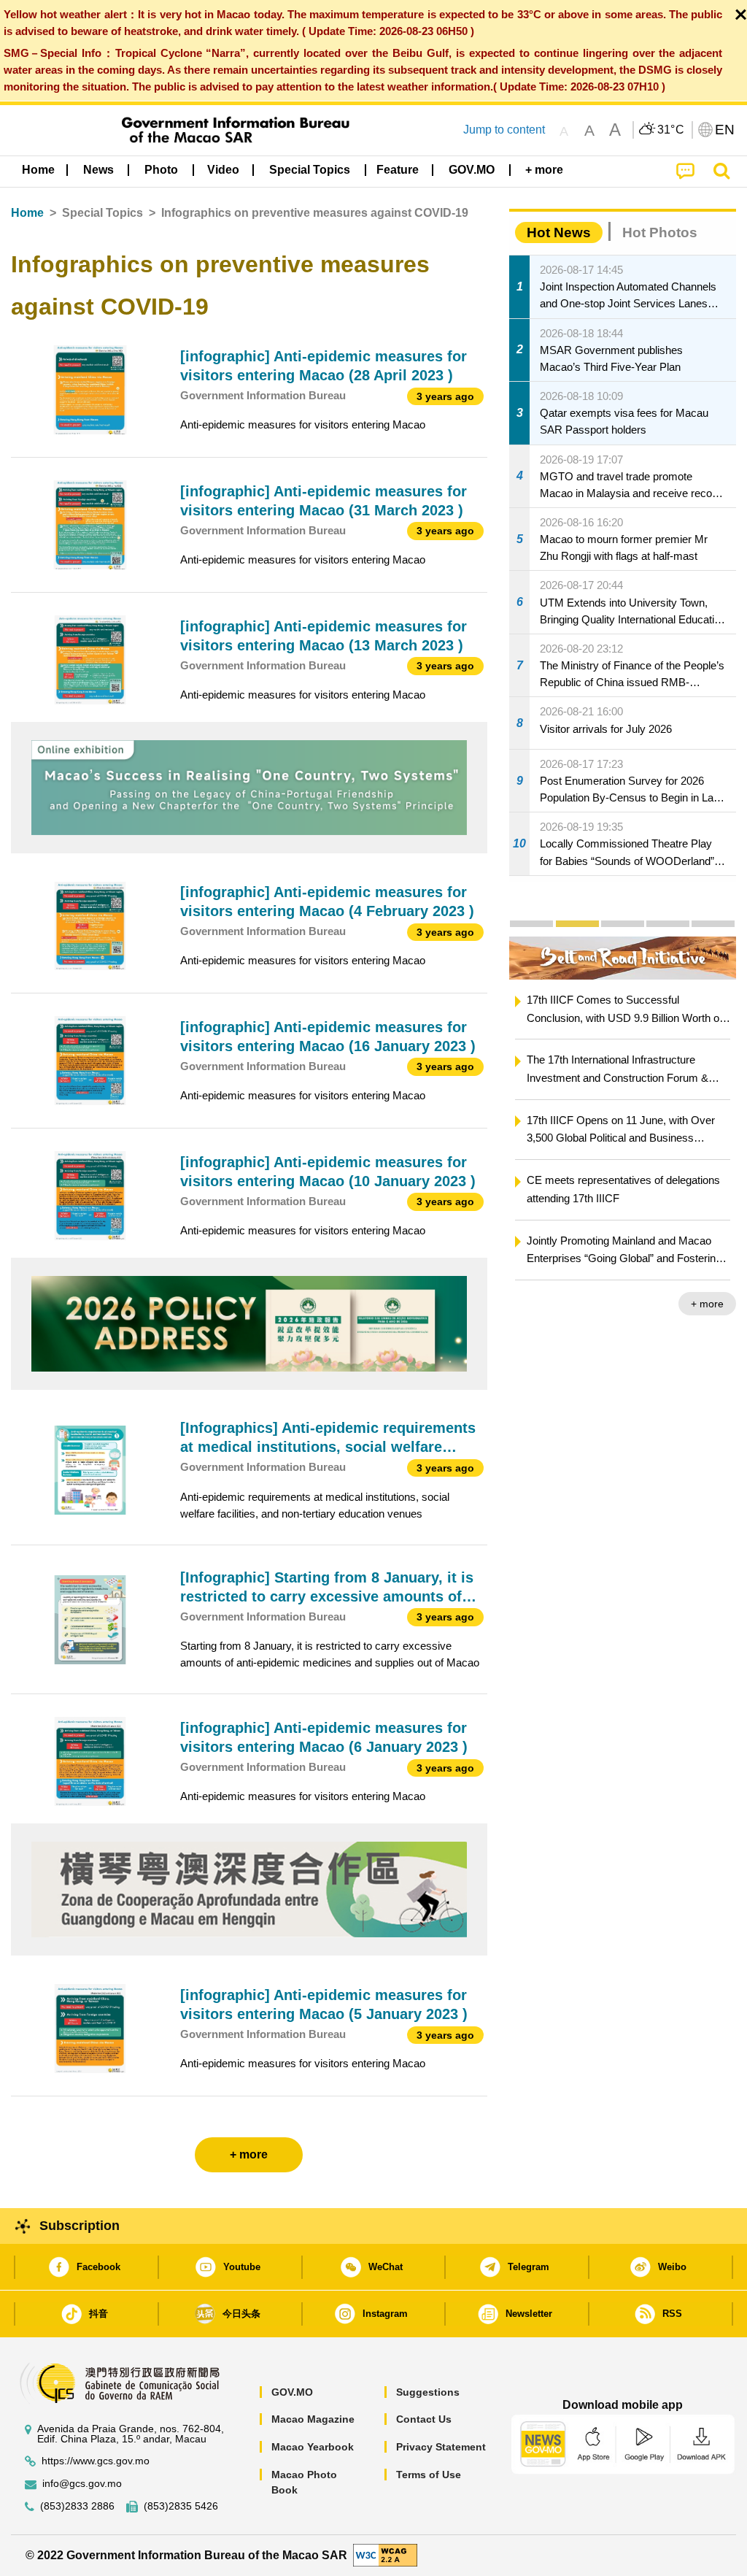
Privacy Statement (441, 2447)
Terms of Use (429, 2475)
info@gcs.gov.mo (82, 2484)
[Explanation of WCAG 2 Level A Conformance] (385, 2554)
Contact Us (424, 2419)
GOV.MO (292, 2392)
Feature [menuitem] (398, 170)
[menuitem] (98, 170)
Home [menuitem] (38, 170)
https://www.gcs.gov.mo (96, 2461)
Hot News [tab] (559, 232)
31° (671, 130)
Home (27, 213)
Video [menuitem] (223, 170)
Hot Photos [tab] (660, 232)
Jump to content (504, 130)
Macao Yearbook (313, 2447)
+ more (707, 1304)
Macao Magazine (313, 2419)
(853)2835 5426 (181, 2506)
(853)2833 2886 (77, 2506)
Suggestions (428, 2392)
